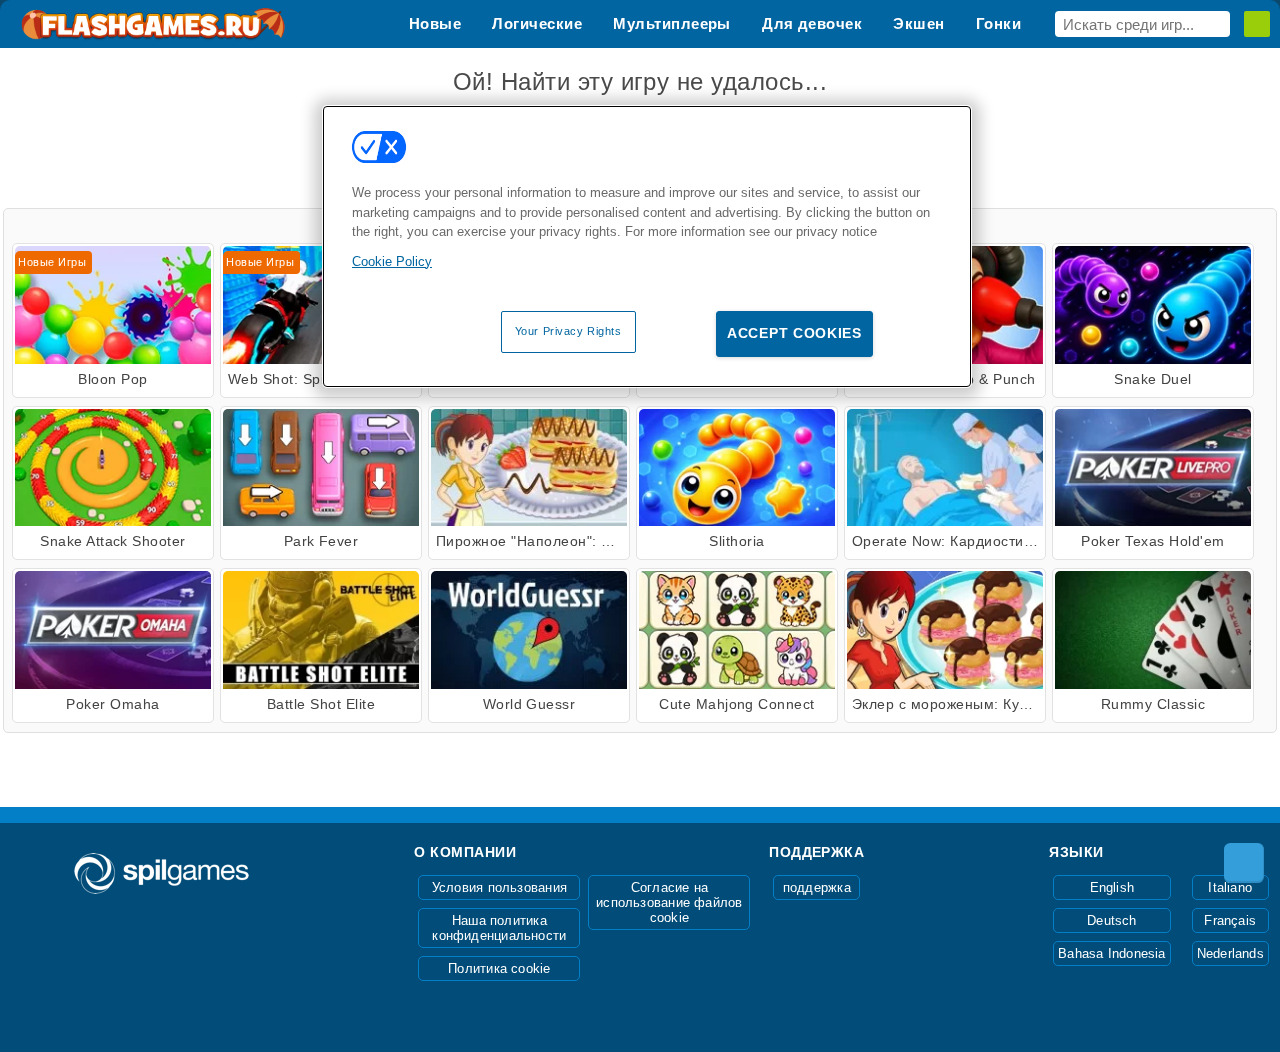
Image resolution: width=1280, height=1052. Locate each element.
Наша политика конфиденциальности (499, 928)
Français (1230, 920)
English (1112, 887)
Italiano (1230, 887)
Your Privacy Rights (568, 331)
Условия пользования (499, 887)
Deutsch (1112, 920)
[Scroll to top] (1244, 863)
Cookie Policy (392, 261)
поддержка (817, 887)
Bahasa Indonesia (1112, 953)
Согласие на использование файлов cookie (669, 902)
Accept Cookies (794, 333)
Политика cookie (499, 968)
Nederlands (1230, 953)
